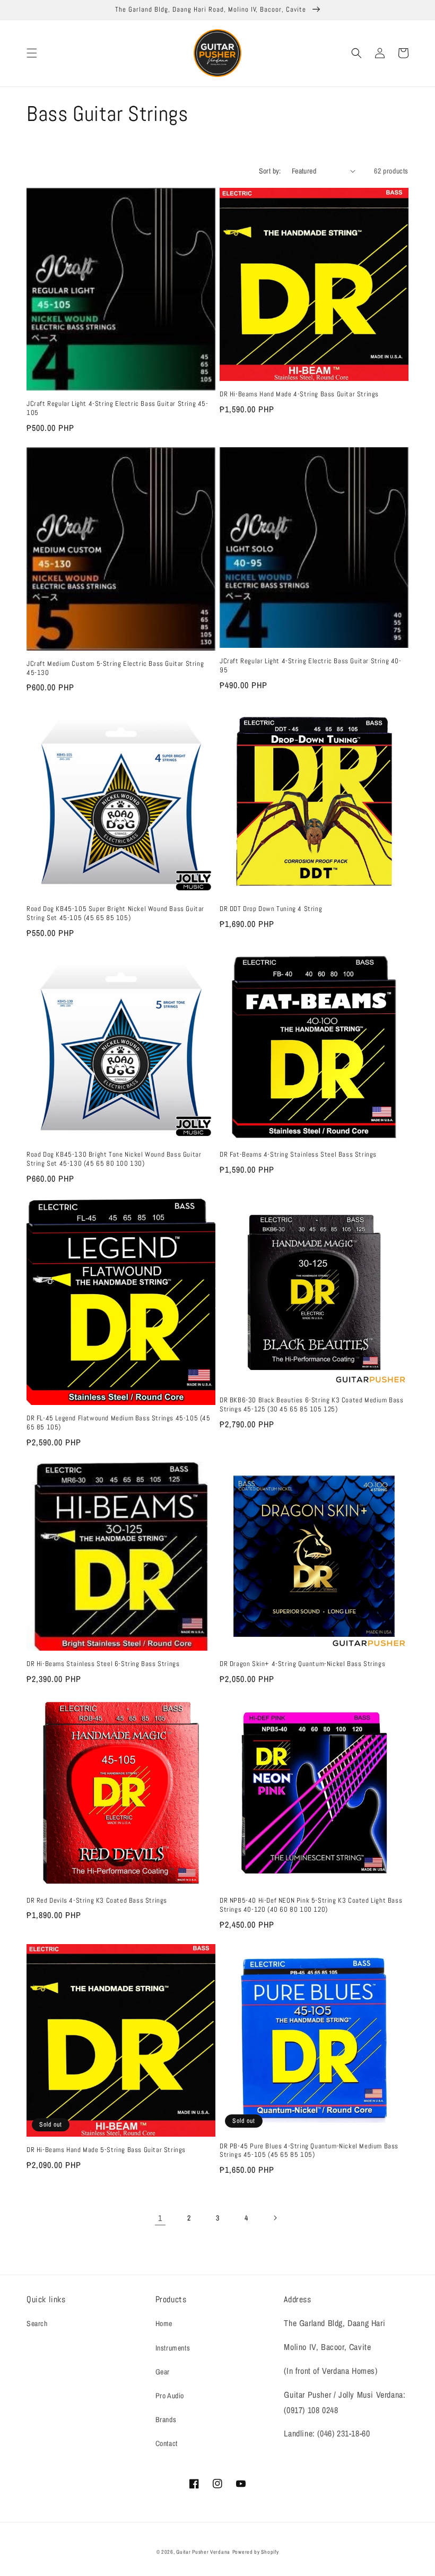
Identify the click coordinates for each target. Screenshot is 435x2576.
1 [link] (160, 2218)
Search (37, 2323)
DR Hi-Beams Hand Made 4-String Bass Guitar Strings (299, 394)
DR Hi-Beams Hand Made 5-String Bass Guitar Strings (106, 2150)
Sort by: (270, 171)
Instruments (173, 2348)
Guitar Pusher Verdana (203, 2552)
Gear (163, 2372)
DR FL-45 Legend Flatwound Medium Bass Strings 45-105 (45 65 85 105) (119, 1423)
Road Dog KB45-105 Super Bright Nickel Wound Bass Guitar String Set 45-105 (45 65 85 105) (115, 913)
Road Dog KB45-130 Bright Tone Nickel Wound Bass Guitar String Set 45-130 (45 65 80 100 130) (114, 1159)
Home (164, 2323)
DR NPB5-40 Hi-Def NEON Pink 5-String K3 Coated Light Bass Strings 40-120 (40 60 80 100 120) (311, 1905)
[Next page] (275, 2218)
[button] (32, 53)
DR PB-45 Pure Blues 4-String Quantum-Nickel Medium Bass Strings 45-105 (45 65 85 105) (309, 2151)
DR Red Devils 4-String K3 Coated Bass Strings (97, 1901)
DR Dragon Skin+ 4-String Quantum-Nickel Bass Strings (302, 1664)
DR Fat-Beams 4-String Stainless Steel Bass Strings (298, 1155)
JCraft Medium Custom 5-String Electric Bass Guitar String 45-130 (115, 668)
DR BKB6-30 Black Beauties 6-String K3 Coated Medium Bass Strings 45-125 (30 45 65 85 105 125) (312, 1405)
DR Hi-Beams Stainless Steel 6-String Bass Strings (103, 1664)
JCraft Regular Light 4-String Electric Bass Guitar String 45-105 (118, 408)
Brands (166, 2419)
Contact (167, 2443)
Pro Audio (170, 2396)
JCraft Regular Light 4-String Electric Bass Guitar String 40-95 (311, 666)
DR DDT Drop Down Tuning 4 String (271, 909)
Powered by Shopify (256, 2552)
